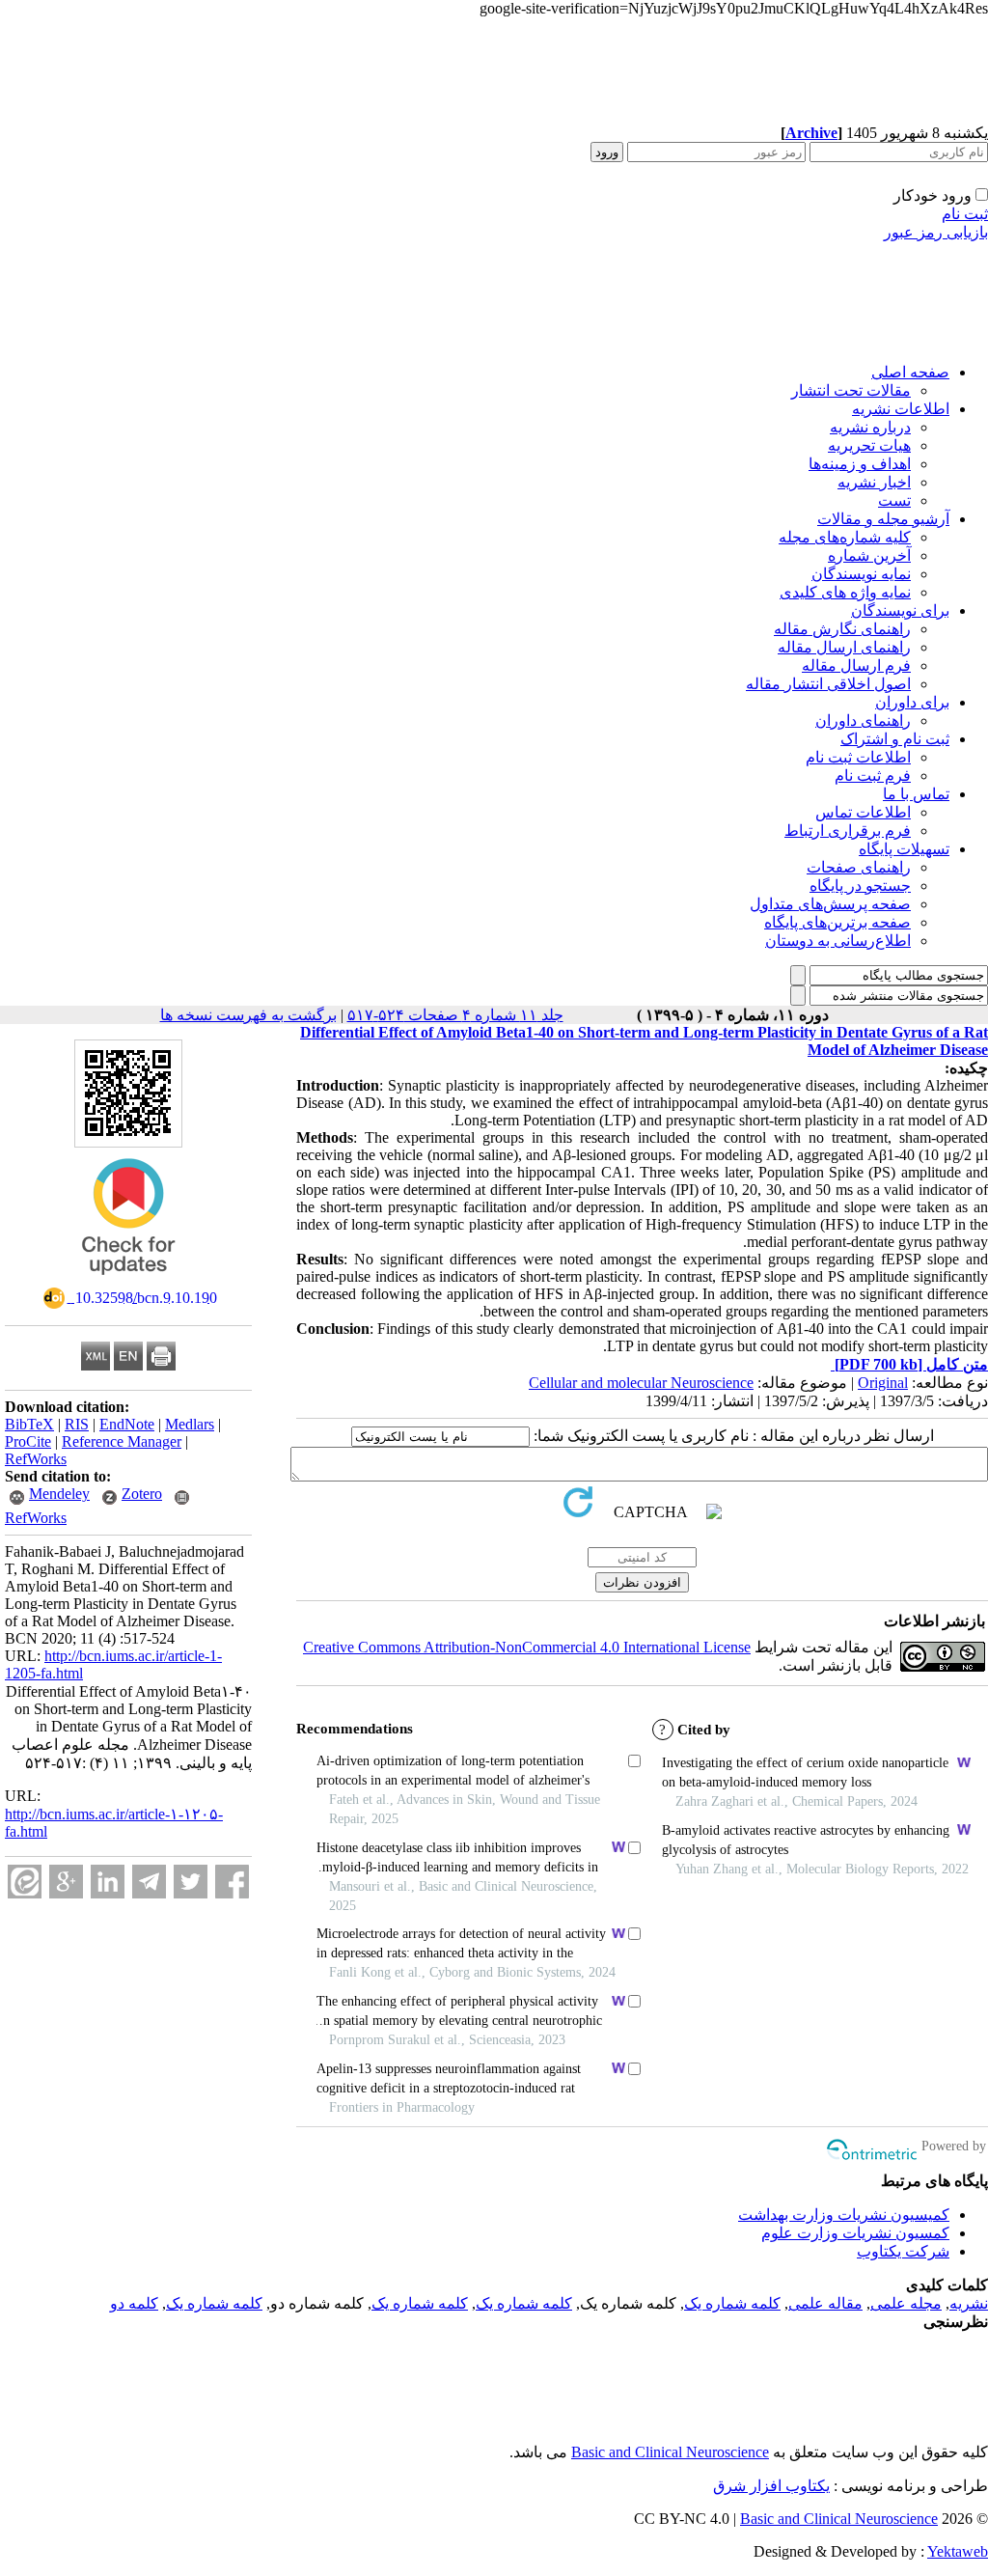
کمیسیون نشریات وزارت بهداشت (844, 2215)
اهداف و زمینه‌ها (860, 464)
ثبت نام (965, 214)
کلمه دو (134, 2303)
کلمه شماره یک (732, 2303)
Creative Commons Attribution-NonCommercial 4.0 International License (527, 1647)
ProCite (28, 1441)
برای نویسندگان (900, 610)
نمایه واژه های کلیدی (845, 592)
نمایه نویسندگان (861, 574)
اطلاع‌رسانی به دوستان (838, 941)
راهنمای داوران (863, 720)
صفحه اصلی (910, 372)
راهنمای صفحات (859, 867)
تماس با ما (916, 794)
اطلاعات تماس (863, 812)
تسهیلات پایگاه (904, 849)
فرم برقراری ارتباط (848, 831)
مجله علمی (906, 2303)
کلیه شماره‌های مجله (845, 537)
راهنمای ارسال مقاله (844, 647)
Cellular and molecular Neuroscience (641, 1383)
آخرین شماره (869, 555)
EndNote (127, 1424)
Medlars (190, 1424)
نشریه (969, 2303)
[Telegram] (149, 1882)
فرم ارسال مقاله (856, 665)
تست (894, 500)
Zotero (142, 1494)
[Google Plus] (66, 1882)
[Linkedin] (108, 1882)
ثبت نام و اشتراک (895, 739)
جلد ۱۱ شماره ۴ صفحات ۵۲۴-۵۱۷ (455, 1015)
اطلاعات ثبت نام (858, 757)
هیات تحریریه (869, 445)
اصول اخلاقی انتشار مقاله (828, 684)
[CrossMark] (128, 1281)
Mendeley (59, 1494)
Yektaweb (958, 2551)
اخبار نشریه (874, 482)
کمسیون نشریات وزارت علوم (855, 2233)
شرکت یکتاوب (903, 2251)
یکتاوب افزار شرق (771, 2486)
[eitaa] (25, 1882)
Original (883, 1383)
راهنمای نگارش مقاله (842, 629)
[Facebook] (232, 1882)
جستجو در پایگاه (860, 886)
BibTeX (29, 1424)
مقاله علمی (825, 2303)
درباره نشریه (870, 427)
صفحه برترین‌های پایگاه (837, 922)
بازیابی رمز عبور (936, 232)
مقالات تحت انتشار (851, 390)
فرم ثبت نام (873, 776)
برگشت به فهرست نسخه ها (248, 1015)
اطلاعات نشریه (901, 409)
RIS (77, 1424)
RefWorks (36, 1459)
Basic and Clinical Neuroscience (670, 2452)
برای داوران (912, 702)
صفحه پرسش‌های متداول (830, 904)
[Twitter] (191, 1882)
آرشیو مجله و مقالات (883, 519)
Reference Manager (122, 1441)
